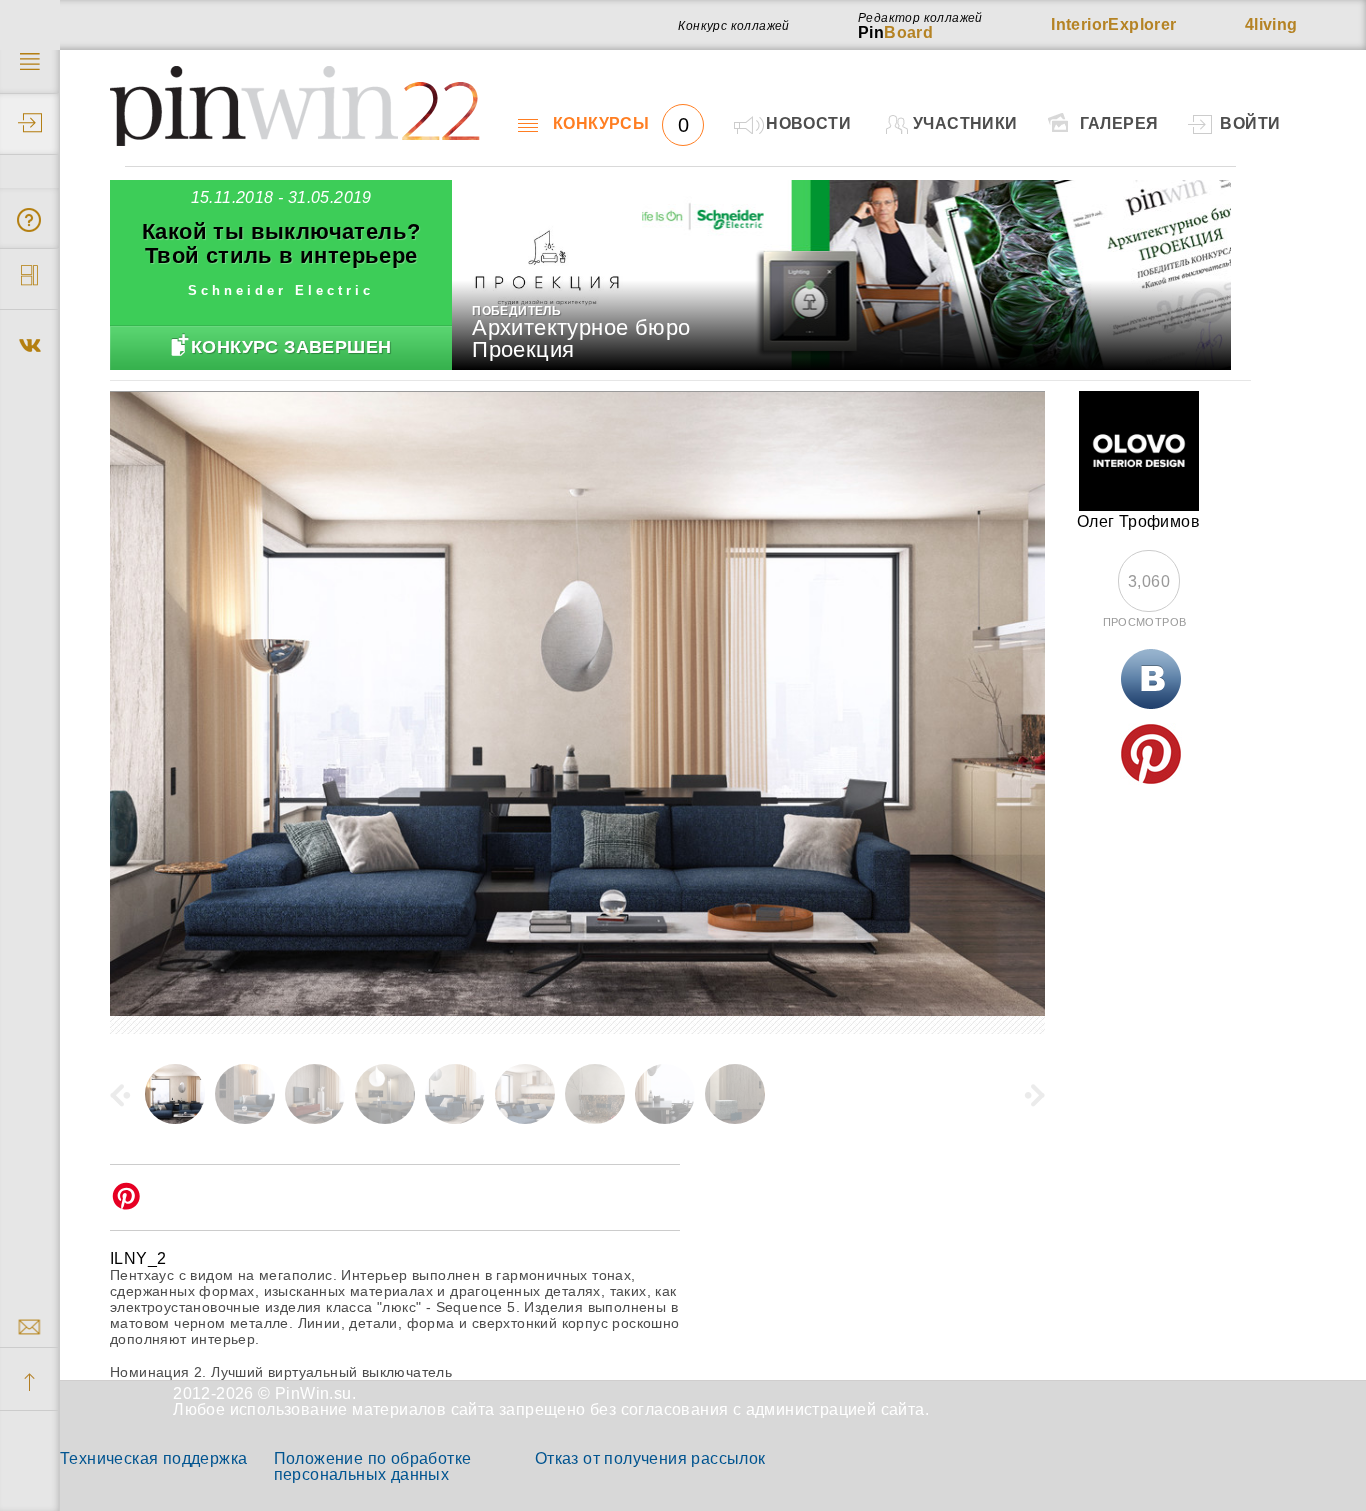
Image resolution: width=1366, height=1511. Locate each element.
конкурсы (621, 124)
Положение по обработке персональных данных (373, 1466)
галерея (1119, 123)
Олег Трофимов (1138, 521)
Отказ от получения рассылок (650, 1458)
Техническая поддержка (153, 1458)
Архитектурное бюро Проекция (581, 338)
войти (1250, 123)
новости (808, 123)
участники (965, 123)
